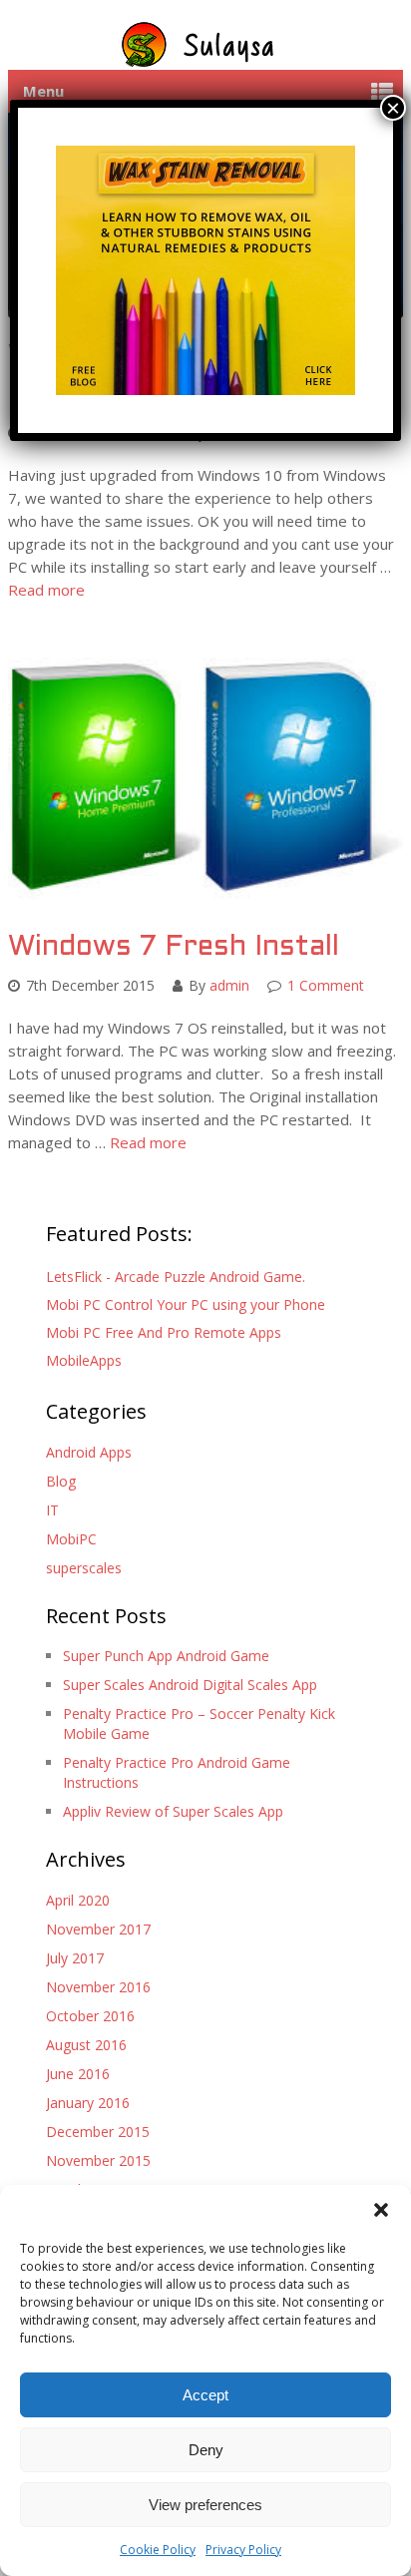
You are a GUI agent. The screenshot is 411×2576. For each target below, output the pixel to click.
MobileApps (84, 1360)
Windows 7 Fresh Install (174, 948)
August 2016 (86, 2045)
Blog (61, 1481)
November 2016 (98, 1987)
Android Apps (89, 1452)
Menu (43, 91)
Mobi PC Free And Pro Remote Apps (164, 1332)
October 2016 (90, 2016)
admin (229, 985)
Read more (46, 590)
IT (52, 1510)
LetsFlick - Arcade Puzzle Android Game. (176, 1277)
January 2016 (88, 2103)
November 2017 (98, 1929)
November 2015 (98, 2160)
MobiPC (71, 1539)
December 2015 (98, 2132)
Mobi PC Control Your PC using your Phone (186, 1304)
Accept (205, 2395)
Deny (206, 2450)
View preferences (205, 2505)
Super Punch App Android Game (166, 1656)
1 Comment (326, 985)
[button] (381, 2210)
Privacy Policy (243, 2550)
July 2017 (75, 1958)
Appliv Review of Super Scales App (173, 1811)
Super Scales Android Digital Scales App (190, 1685)
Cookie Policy (158, 2550)
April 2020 (78, 1900)
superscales (84, 1568)
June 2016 (78, 2074)
